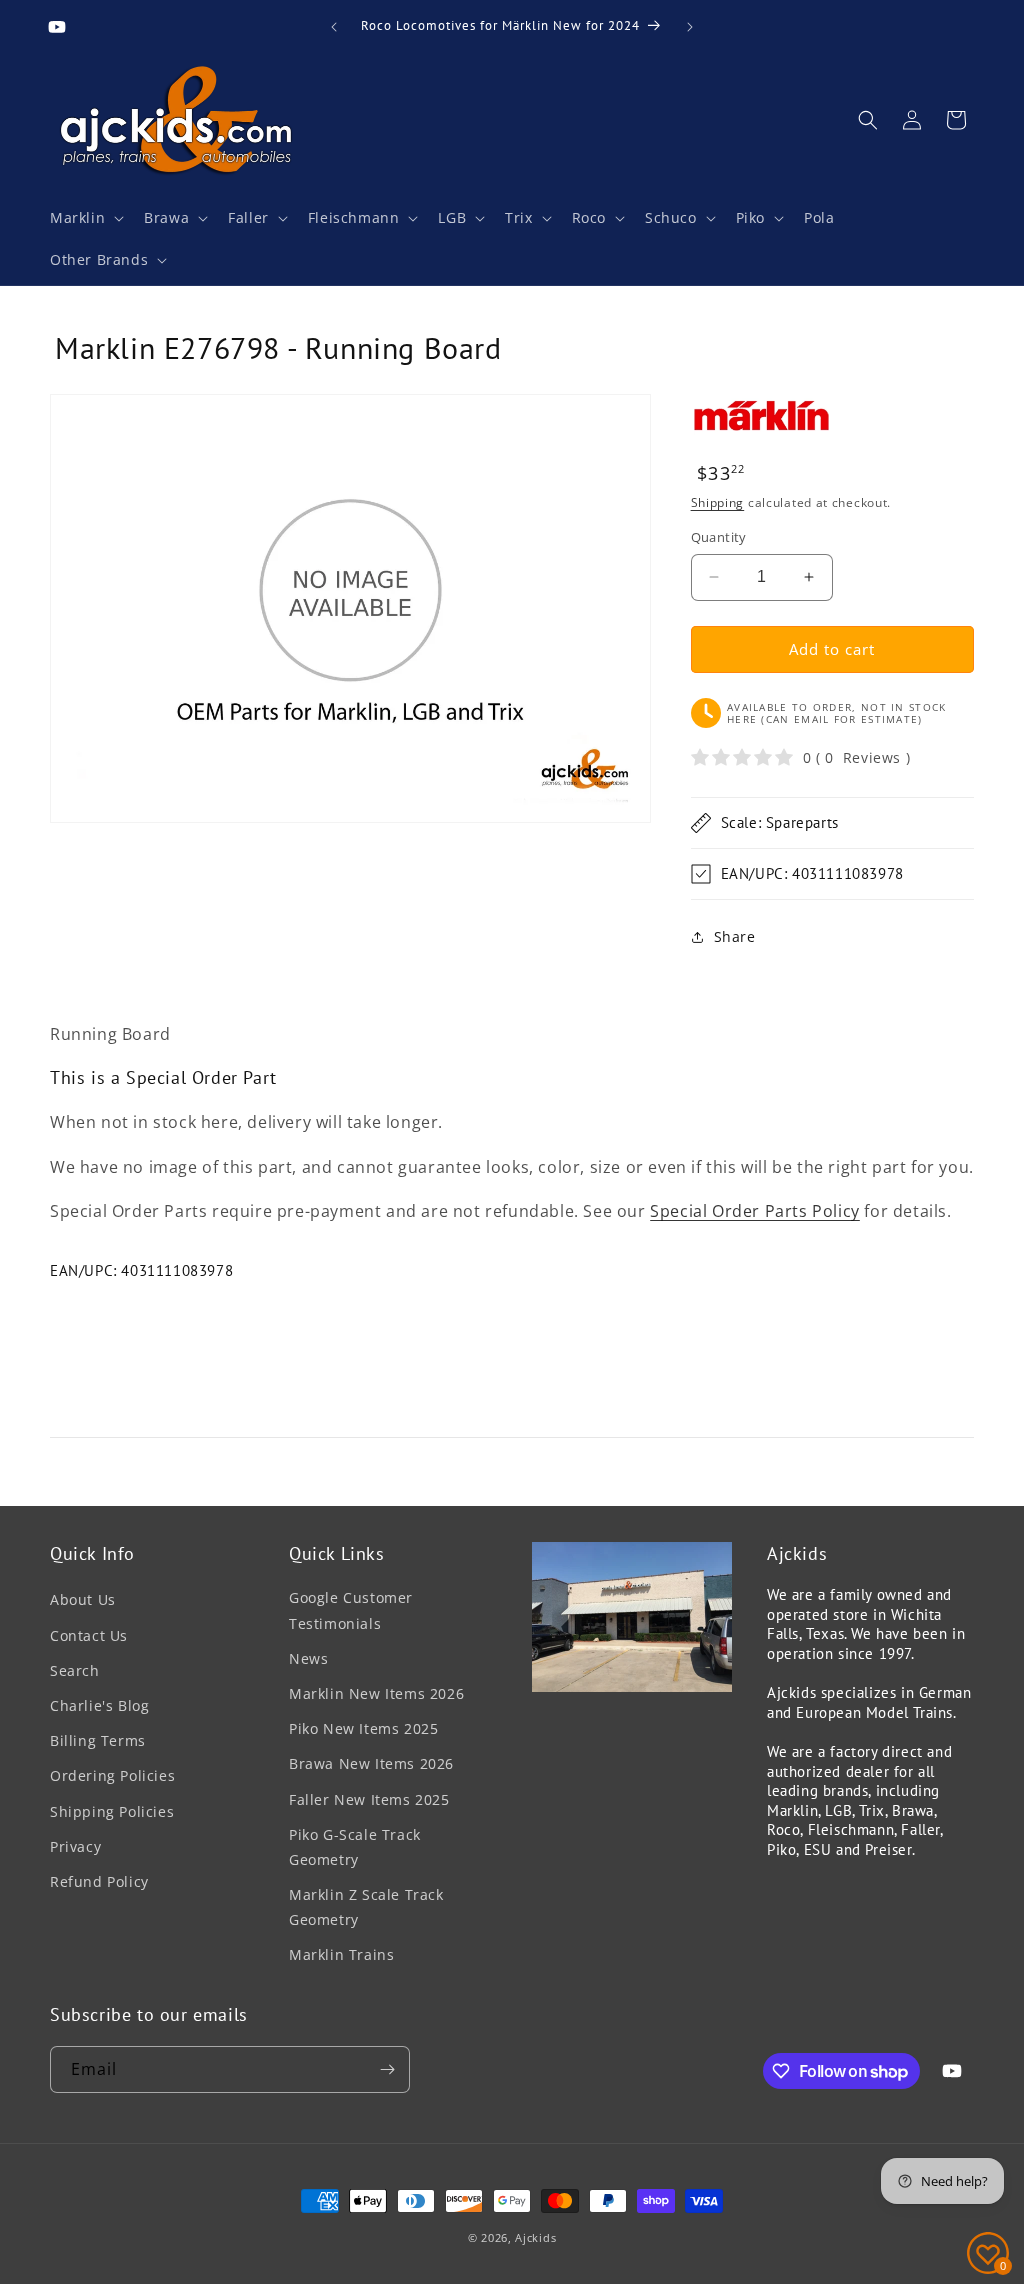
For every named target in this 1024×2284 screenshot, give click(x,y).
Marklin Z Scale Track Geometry (366, 1907)
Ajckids (535, 2237)
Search (75, 1670)
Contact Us (89, 1635)
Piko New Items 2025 (363, 1728)
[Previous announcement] (334, 27)
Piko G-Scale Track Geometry (355, 1847)
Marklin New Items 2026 (376, 1693)
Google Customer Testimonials (351, 1610)
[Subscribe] (387, 2069)
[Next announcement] (690, 27)
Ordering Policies (112, 1775)
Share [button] (735, 936)
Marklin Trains (341, 1954)
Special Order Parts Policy (755, 1211)
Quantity (719, 537)
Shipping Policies (112, 1811)
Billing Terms (98, 1740)
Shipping (718, 502)
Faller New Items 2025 (369, 1799)
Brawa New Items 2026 (371, 1763)
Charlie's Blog (99, 1705)
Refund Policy (99, 1881)
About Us (83, 1599)
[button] (85, 218)
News (308, 1658)
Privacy (75, 1846)
